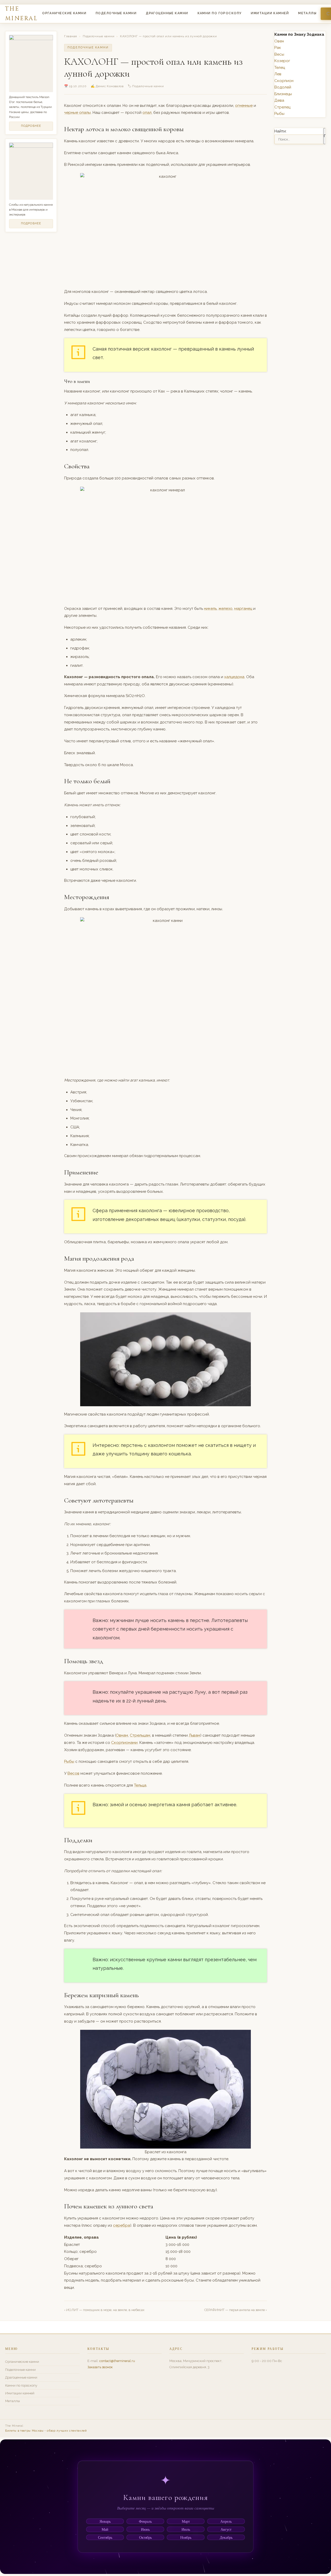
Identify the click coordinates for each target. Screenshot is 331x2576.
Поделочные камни (116, 13)
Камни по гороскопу (220, 13)
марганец (243, 609)
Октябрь (145, 2537)
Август (226, 2529)
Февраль (145, 2521)
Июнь (145, 2529)
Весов (73, 1773)
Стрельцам (140, 1735)
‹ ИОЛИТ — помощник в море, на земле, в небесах (104, 2310)
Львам (194, 1735)
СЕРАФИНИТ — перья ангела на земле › (236, 2310)
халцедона (234, 677)
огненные (244, 106)
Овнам (122, 1735)
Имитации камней (270, 13)
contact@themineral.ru (117, 2361)
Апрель (226, 2521)
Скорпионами (124, 1743)
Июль (186, 2529)
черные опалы (77, 113)
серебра (122, 2225)
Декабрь (226, 2537)
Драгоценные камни (167, 13)
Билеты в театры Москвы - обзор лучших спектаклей (46, 2431)
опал (147, 113)
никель (210, 609)
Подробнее (31, 126)
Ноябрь (186, 2537)
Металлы (307, 13)
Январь (105, 2521)
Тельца (140, 1785)
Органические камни (64, 13)
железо (225, 609)
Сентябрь (105, 2537)
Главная (71, 36)
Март (186, 2521)
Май (105, 2529)
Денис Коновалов (110, 86)
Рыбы (69, 1761)
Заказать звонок (100, 2367)
